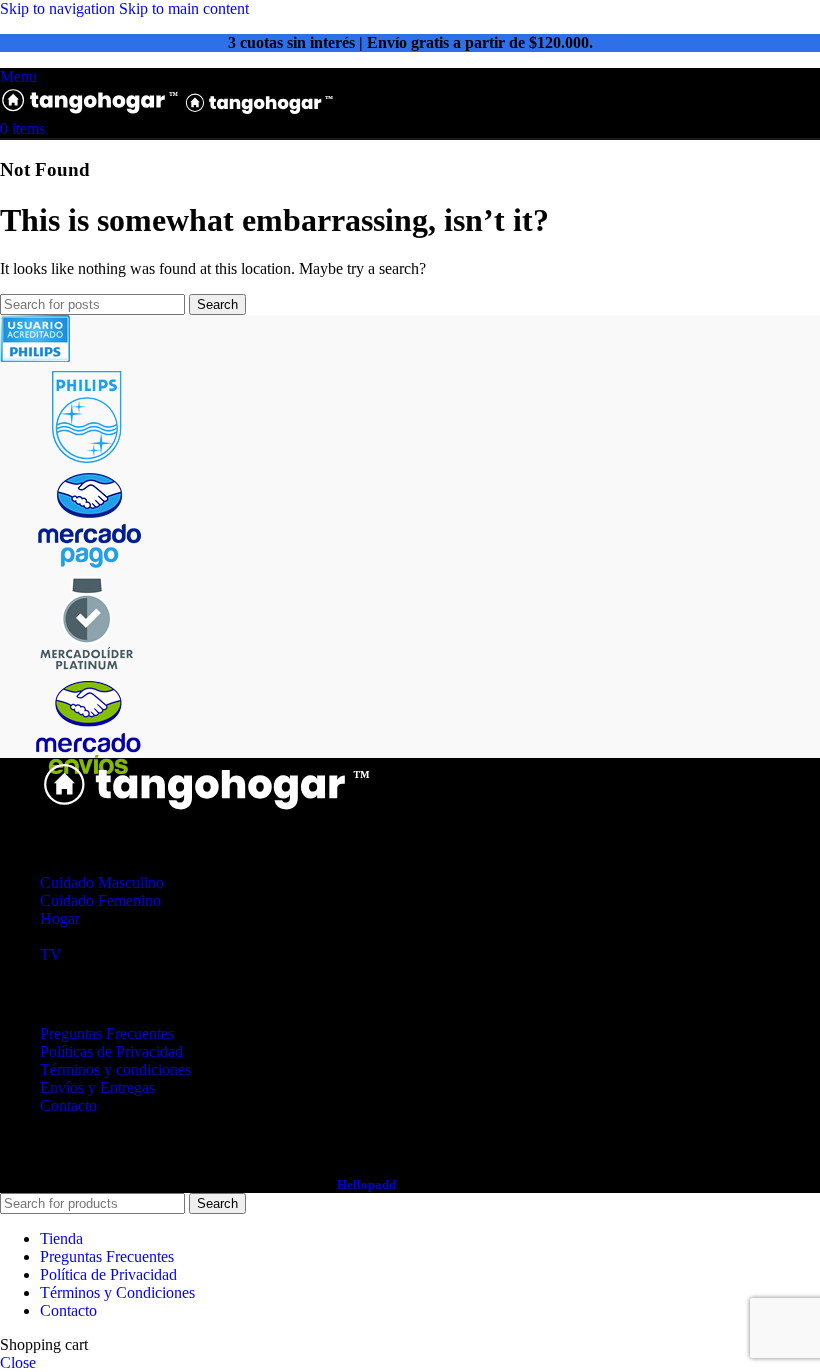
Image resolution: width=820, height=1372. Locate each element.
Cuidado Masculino (102, 882)
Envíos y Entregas (97, 1087)
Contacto (68, 1105)
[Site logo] (92, 110)
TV (51, 954)
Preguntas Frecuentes (107, 1033)
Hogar (60, 918)
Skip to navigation (59, 8)
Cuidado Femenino (100, 900)
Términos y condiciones (115, 1069)
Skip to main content (184, 8)
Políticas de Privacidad (111, 1051)
